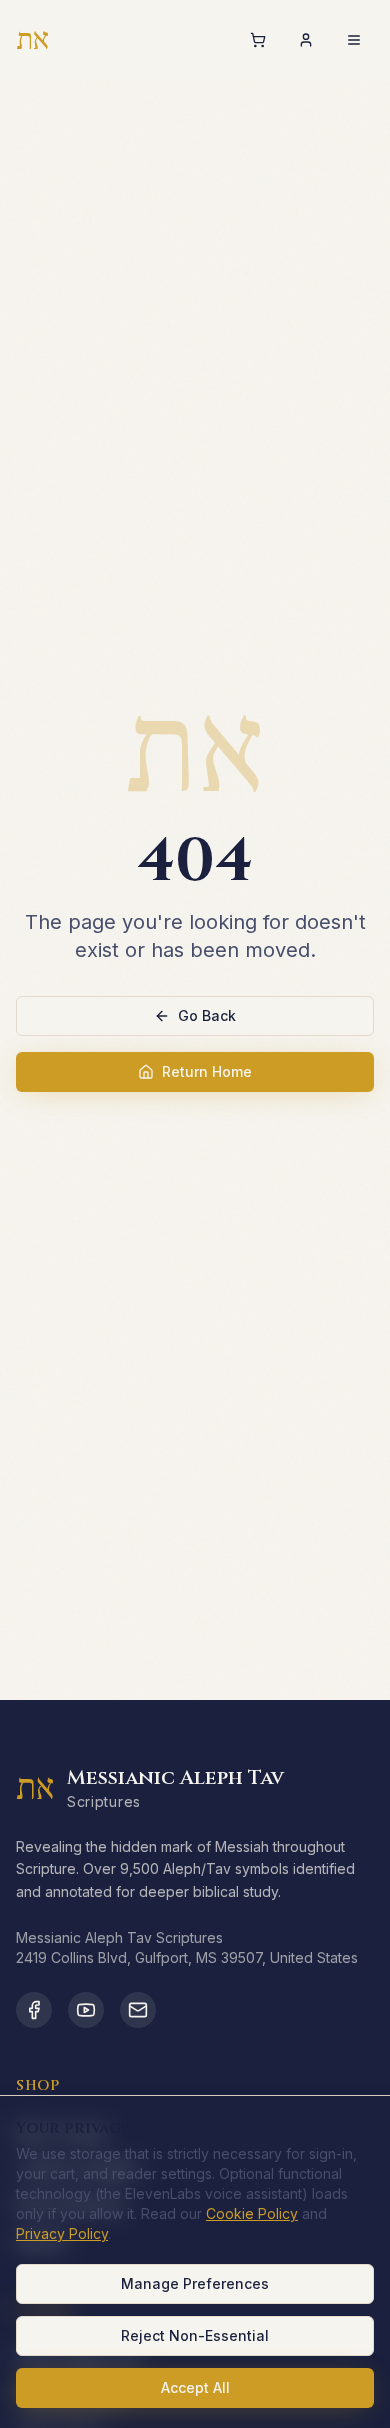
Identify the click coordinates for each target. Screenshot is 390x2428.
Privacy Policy (62, 2233)
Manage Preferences (195, 2283)
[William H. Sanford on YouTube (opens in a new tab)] (86, 2010)
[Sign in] (306, 40)
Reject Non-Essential (195, 2335)
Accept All (195, 2387)
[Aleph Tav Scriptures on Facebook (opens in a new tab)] (34, 2010)
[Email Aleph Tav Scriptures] (138, 2010)
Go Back (207, 1015)
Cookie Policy (252, 2213)
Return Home (207, 1071)
